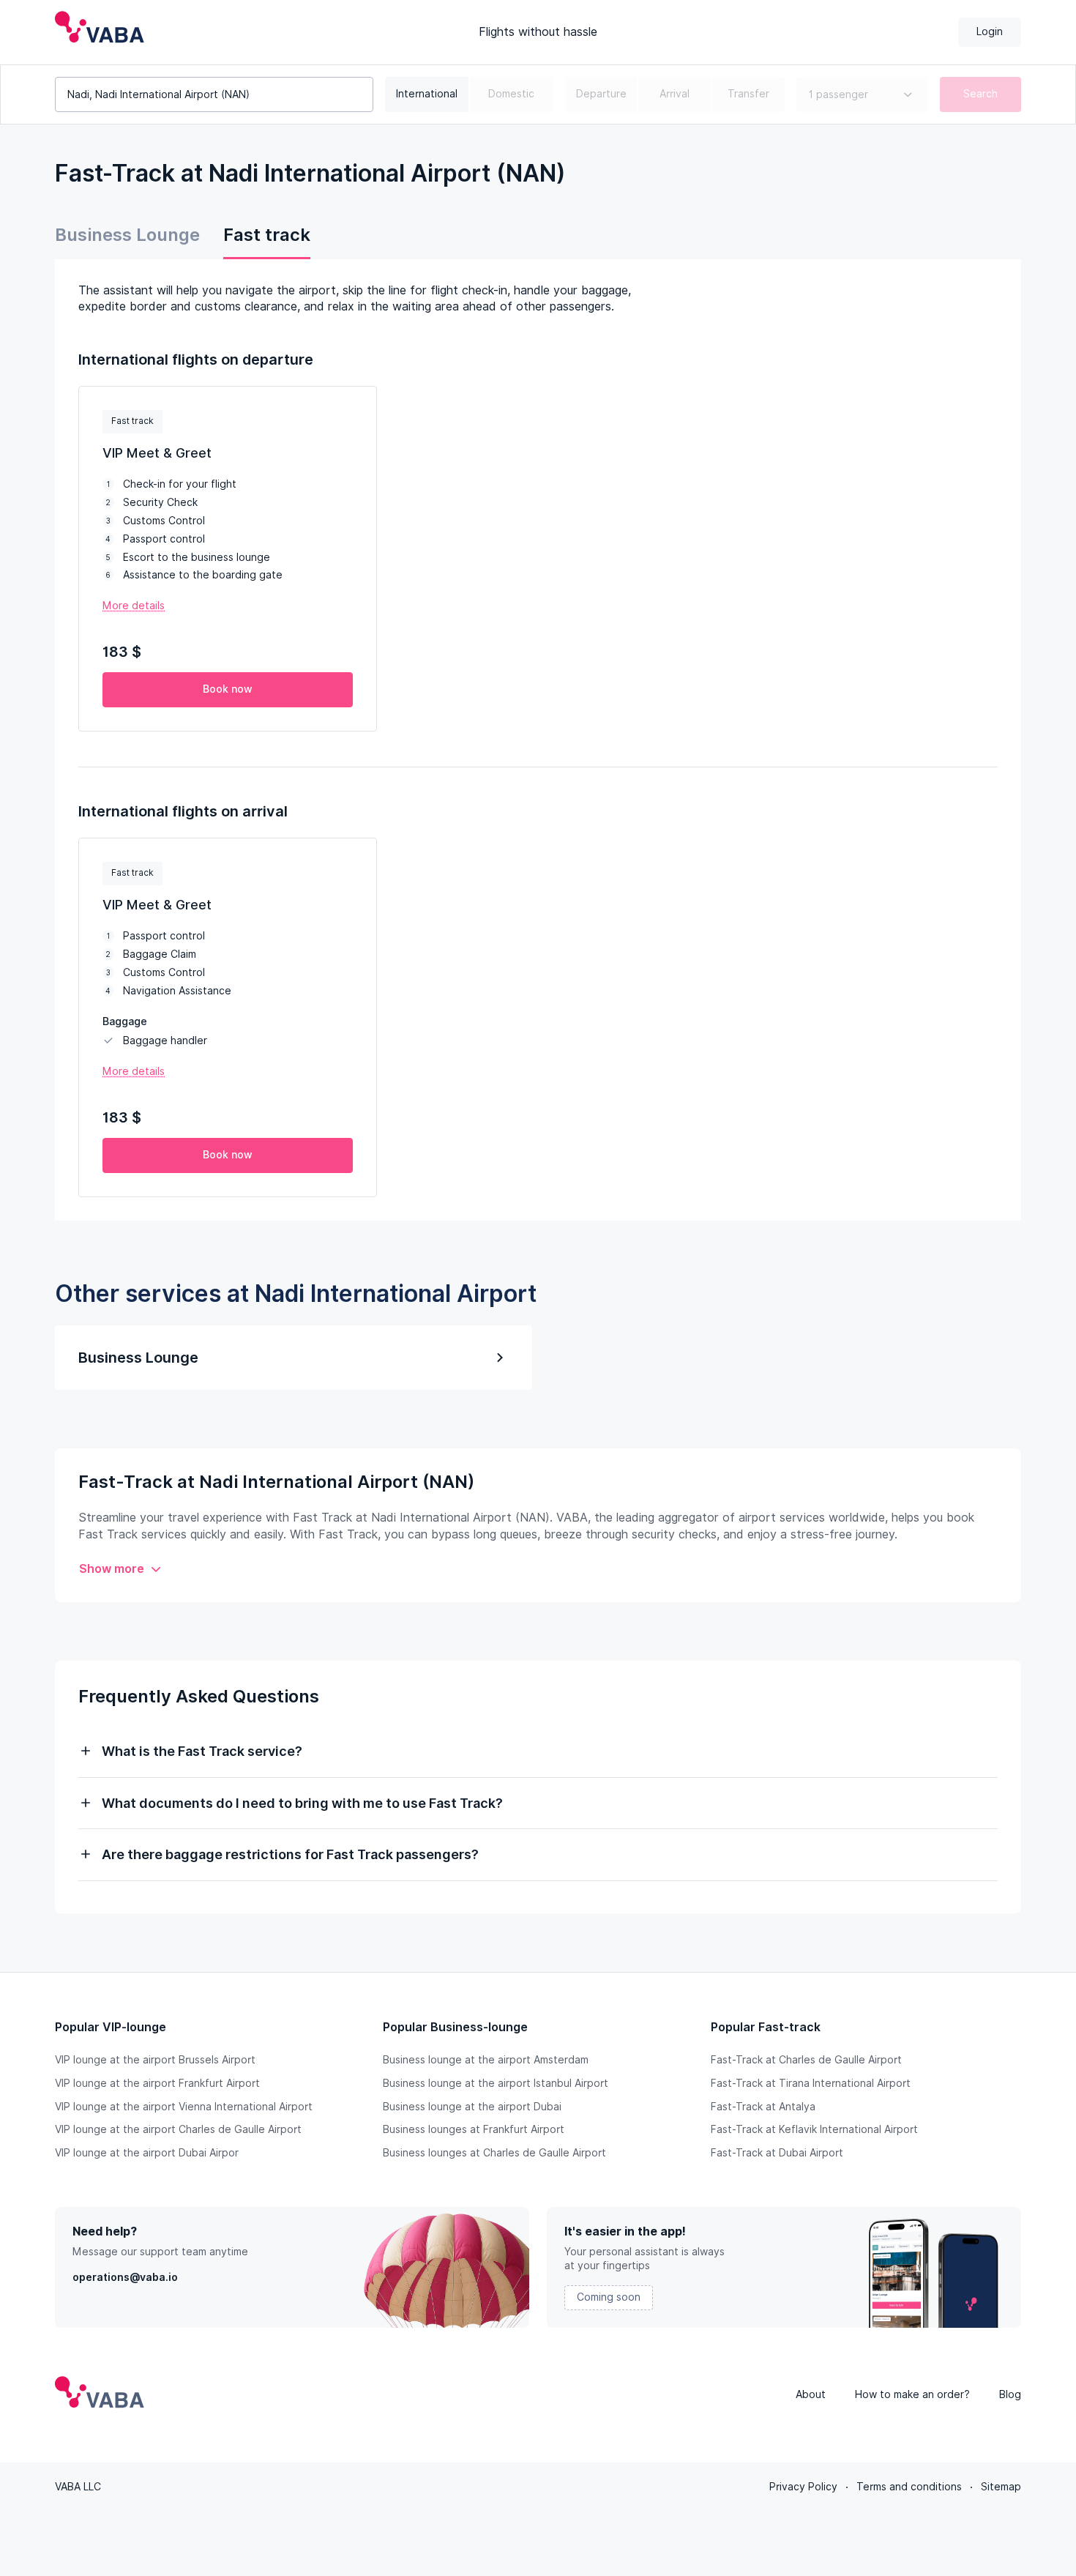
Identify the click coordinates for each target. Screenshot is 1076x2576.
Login (990, 31)
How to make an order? (912, 2394)
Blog (1010, 2394)
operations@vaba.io (125, 2277)
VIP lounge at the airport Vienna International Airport (184, 2107)
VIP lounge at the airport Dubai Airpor (147, 2153)
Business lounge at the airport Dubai (472, 2107)
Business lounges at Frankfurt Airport (474, 2129)
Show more (112, 1569)
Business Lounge (127, 235)
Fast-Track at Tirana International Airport (811, 2083)
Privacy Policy (803, 2487)
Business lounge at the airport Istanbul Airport (496, 2083)
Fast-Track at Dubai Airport (777, 2153)
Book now (228, 689)
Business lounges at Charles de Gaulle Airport (494, 2153)
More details (134, 606)
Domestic (511, 94)
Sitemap (1001, 2487)
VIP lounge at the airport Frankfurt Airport (157, 2083)
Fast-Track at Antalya (763, 2107)
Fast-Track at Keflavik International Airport (814, 2129)
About (811, 2394)
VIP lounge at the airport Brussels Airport (155, 2060)
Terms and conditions (909, 2487)
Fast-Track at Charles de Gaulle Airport (806, 2060)
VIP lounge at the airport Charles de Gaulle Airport (178, 2129)
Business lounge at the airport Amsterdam (486, 2060)
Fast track (267, 235)
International (427, 94)
